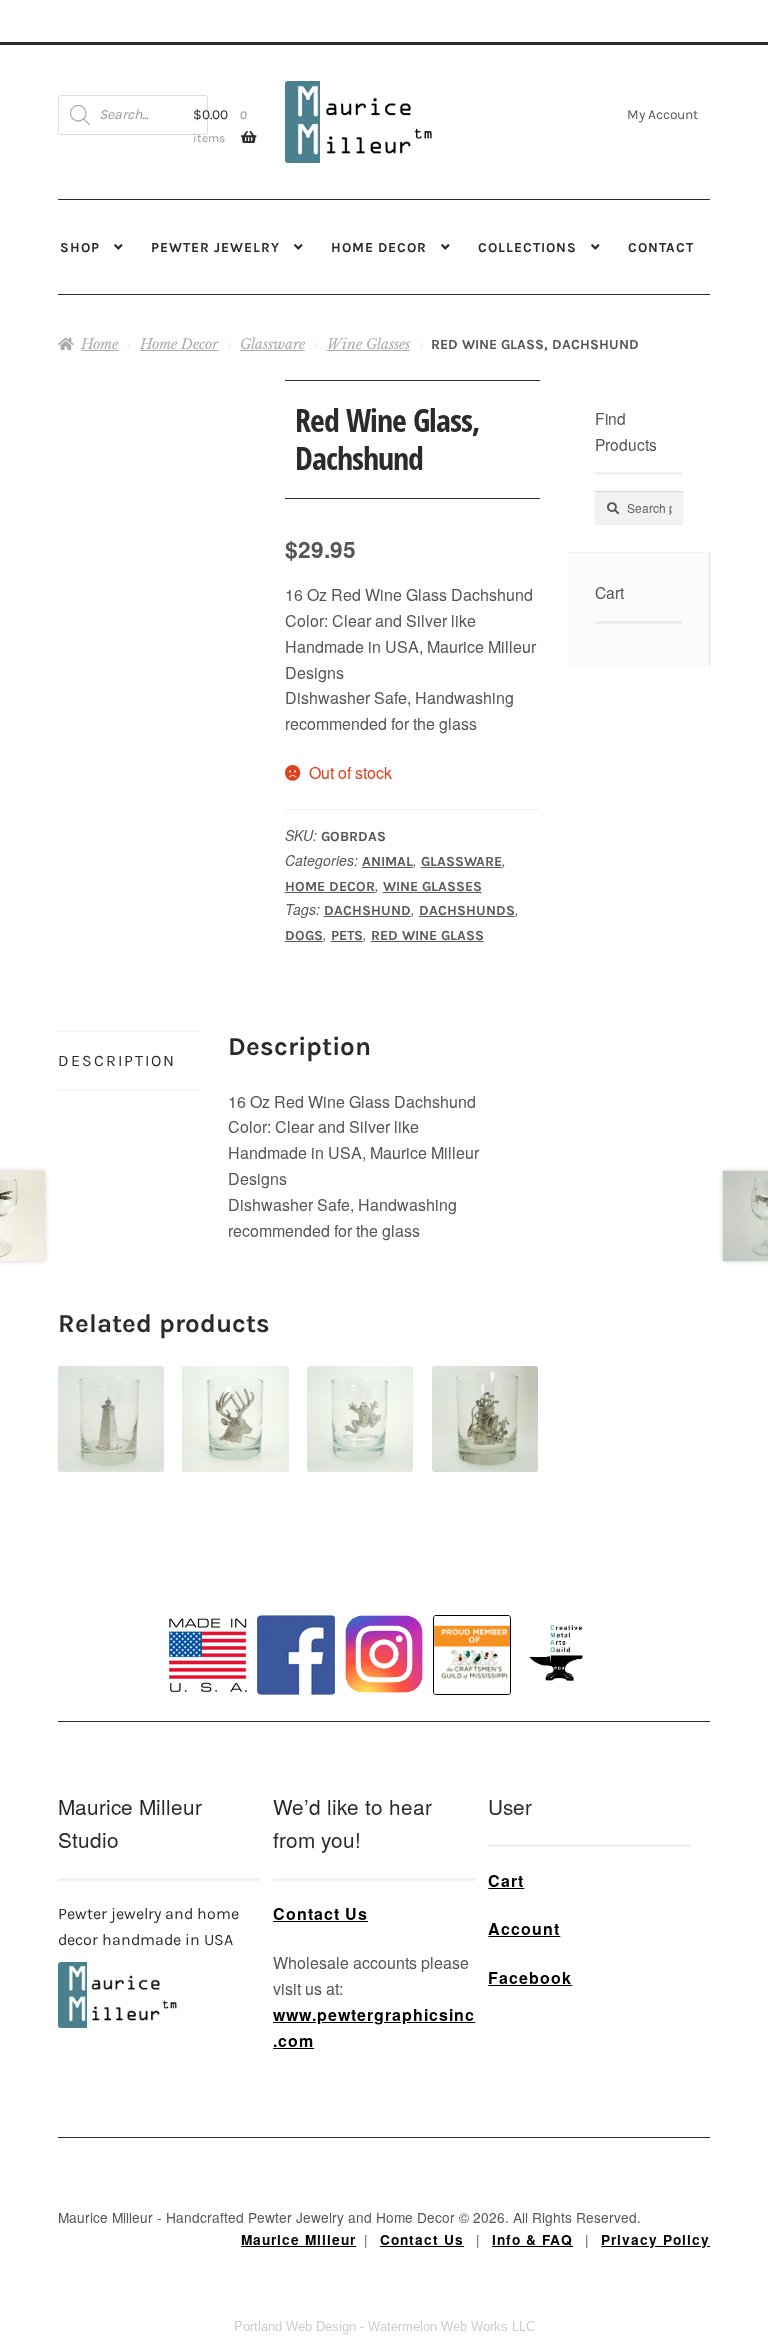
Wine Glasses (368, 344)
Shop (80, 247)
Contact (661, 247)
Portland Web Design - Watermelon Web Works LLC (384, 2326)
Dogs (304, 935)
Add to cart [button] (111, 1397)
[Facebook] (296, 1655)
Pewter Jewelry (215, 247)
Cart (506, 1880)
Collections (527, 247)
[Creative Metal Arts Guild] (560, 1654)
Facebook (530, 1977)
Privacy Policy (655, 2239)
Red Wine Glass (427, 935)
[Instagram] (384, 1654)
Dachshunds (467, 910)
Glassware (272, 344)
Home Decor (379, 247)
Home (99, 344)
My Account (662, 114)
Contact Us (320, 1913)
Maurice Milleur (298, 2239)
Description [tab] (117, 1060)
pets (347, 935)
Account (524, 1928)
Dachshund (367, 910)
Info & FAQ (532, 2239)
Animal (387, 861)
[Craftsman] (472, 1655)
